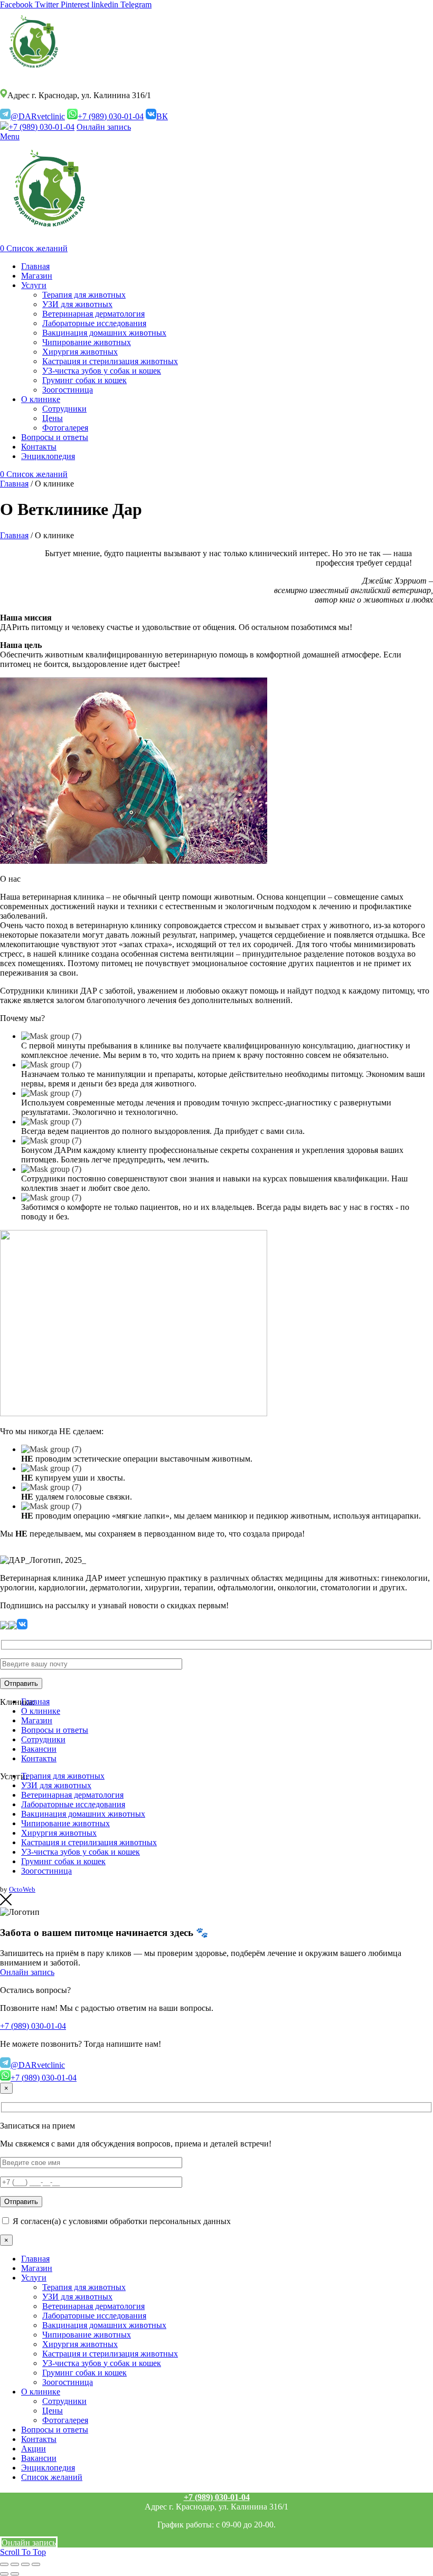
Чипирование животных (65, 1823)
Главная (14, 484)
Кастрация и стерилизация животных (89, 1842)
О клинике (41, 1711)
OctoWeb (22, 1889)
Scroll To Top (23, 2552)
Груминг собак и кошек (63, 1861)
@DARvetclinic (38, 116)
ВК (162, 116)
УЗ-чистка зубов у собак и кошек (81, 1852)
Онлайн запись (104, 127)
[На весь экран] (25, 2564)
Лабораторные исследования (73, 1804)
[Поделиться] (15, 2564)
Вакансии (39, 1749)
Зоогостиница (46, 1871)
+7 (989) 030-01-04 (111, 116)
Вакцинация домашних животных (83, 1814)
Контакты (39, 1758)
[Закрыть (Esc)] (4, 2564)
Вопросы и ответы (55, 1730)
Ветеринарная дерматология (72, 1795)
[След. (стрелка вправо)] (15, 2574)
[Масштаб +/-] (36, 2564)
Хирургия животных (59, 1833)
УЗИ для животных (56, 1785)
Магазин (37, 1720)
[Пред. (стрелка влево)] (4, 2574)
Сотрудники (43, 1739)
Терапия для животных (63, 1776)
